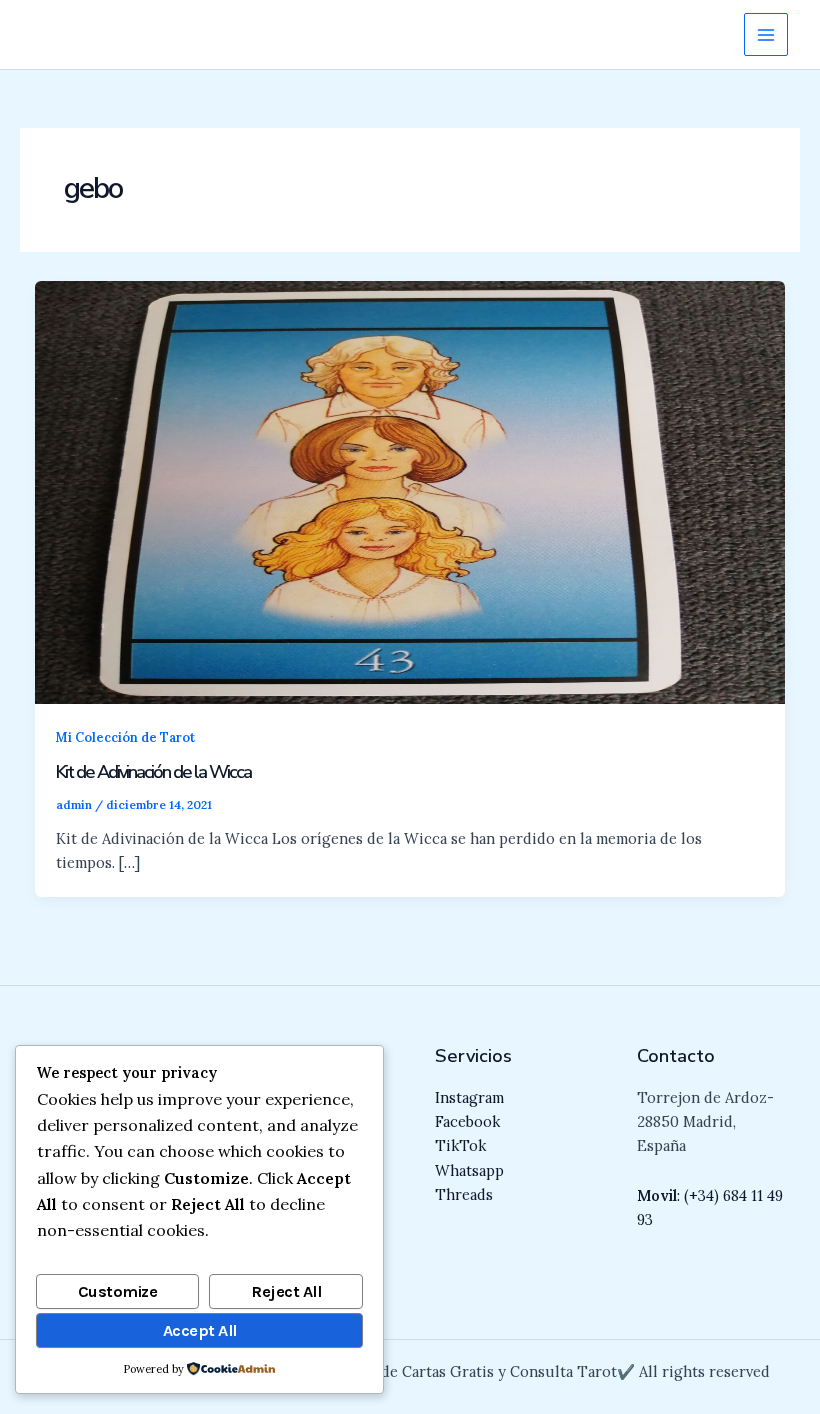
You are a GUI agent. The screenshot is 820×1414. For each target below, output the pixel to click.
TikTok (460, 1145)
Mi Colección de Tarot (125, 737)
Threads (464, 1194)
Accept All (200, 1330)
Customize (118, 1291)
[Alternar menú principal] (766, 35)
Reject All (286, 1291)
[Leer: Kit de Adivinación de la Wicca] (410, 490)
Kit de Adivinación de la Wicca (153, 772)
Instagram (469, 1097)
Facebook (467, 1121)
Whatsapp (469, 1170)
